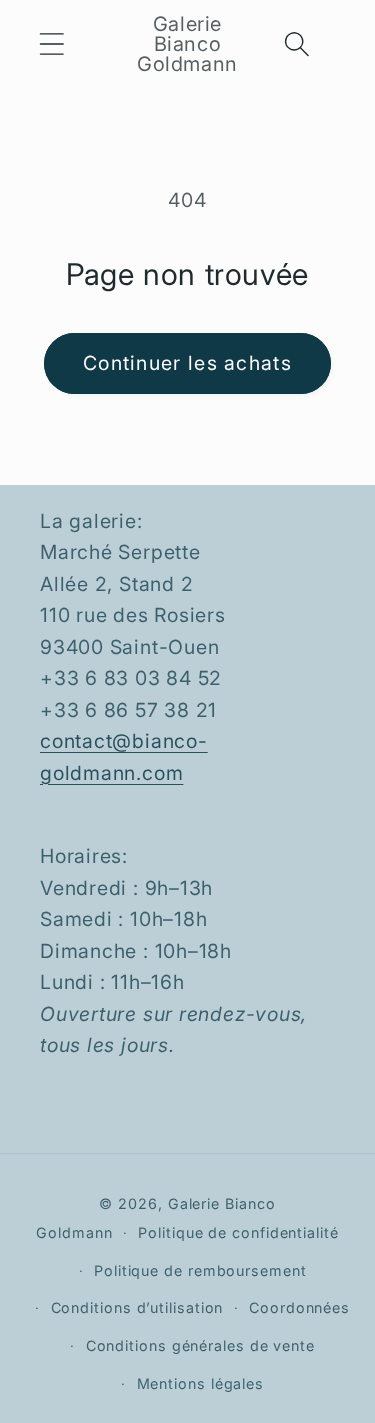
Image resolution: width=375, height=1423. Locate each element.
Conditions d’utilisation (137, 1307)
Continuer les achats (187, 363)
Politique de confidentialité (238, 1232)
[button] (51, 43)
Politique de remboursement (200, 1270)
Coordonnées (299, 1307)
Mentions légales (201, 1383)
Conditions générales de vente (200, 1345)
